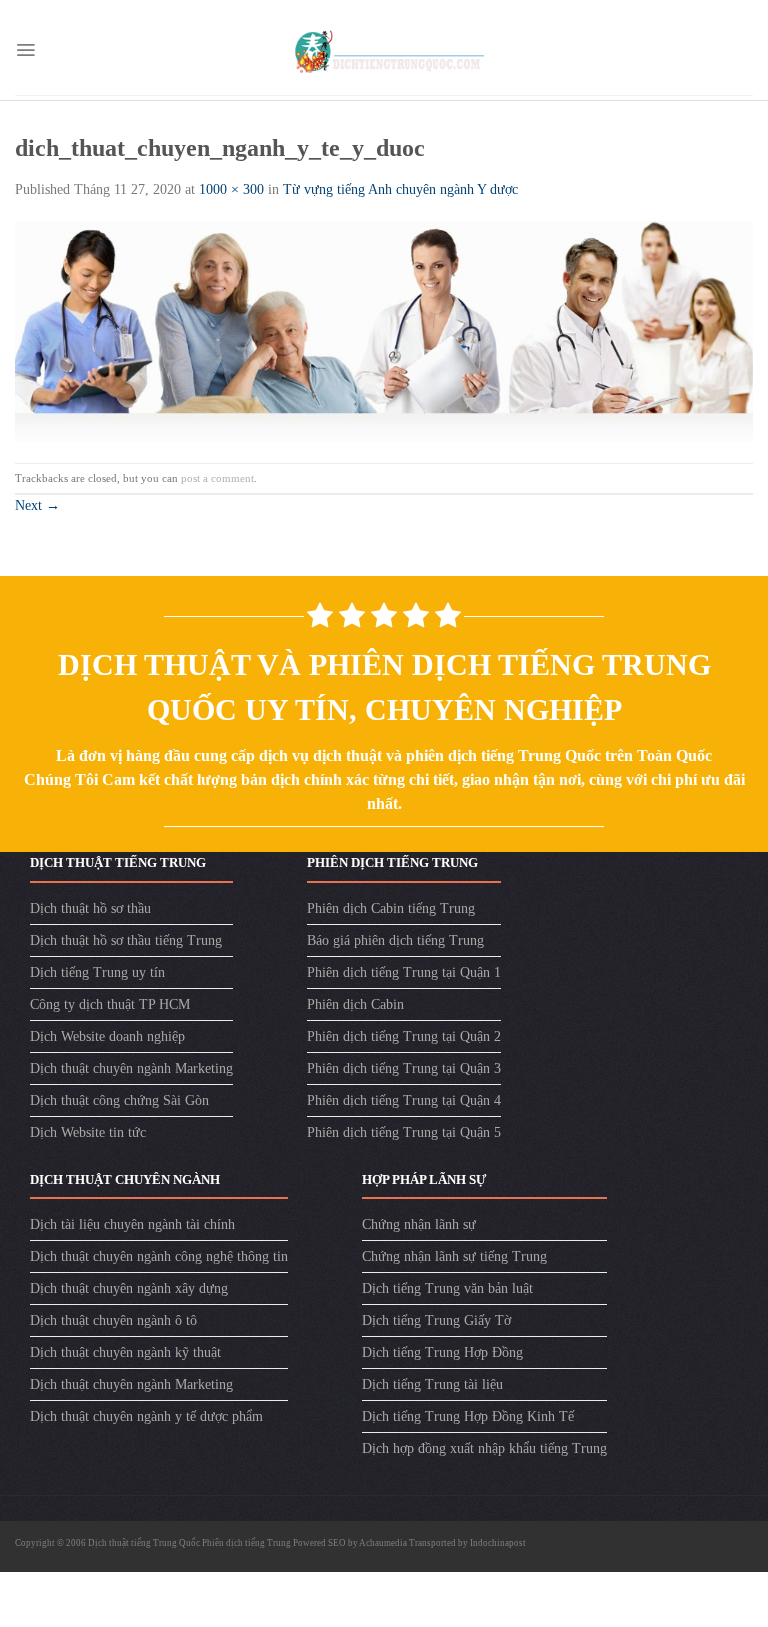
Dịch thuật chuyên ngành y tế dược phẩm (146, 1416)
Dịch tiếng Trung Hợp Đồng (442, 1352)
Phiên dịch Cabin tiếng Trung (391, 908)
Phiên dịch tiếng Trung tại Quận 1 (404, 972)
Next (37, 505)
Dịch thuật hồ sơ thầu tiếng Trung (126, 940)
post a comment (217, 478)
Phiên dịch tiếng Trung (246, 1543)
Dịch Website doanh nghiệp (107, 1036)
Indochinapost (498, 1543)
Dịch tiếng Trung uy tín (97, 972)
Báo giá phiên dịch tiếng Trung (395, 940)
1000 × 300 (231, 189)
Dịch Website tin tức (88, 1132)
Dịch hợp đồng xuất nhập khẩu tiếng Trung (484, 1448)
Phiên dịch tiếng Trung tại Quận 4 (404, 1100)
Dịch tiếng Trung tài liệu (432, 1384)
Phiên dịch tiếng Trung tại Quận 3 (404, 1068)
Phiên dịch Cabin (355, 1004)
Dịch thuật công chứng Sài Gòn (119, 1100)
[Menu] (25, 50)
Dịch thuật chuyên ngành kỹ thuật (125, 1352)
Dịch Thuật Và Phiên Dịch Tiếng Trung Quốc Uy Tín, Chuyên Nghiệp (384, 687)
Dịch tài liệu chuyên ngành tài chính (132, 1224)
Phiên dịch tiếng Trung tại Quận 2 (404, 1036)
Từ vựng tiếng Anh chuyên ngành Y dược (400, 189)
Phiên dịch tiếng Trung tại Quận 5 (404, 1132)
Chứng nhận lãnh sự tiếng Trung (454, 1256)
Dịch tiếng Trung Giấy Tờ (436, 1320)
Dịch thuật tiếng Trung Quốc (145, 1543)
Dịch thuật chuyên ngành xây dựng (129, 1288)
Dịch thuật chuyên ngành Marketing (131, 1068)
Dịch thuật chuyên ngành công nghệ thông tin (159, 1256)
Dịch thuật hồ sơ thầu (90, 908)
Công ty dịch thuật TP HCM (110, 1004)
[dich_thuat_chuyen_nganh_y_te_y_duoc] (384, 330)
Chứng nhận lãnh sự (419, 1224)
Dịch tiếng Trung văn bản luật (447, 1288)
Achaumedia (383, 1543)
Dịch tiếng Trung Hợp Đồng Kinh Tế (468, 1416)
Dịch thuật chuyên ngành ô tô (113, 1320)
